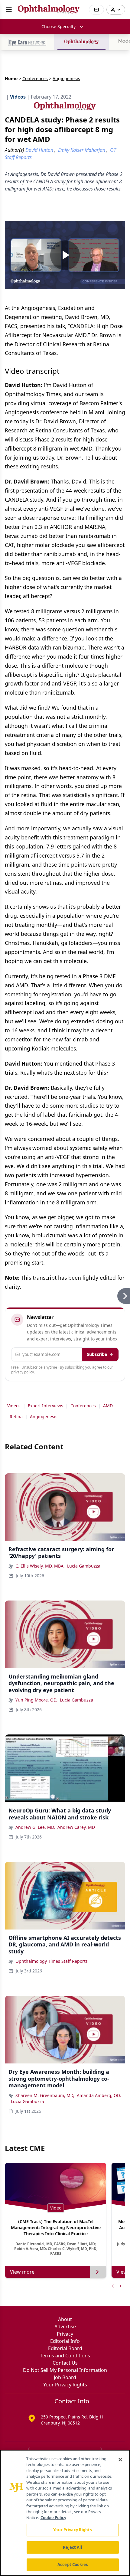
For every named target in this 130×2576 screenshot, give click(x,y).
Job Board (65, 2377)
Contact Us (65, 2363)
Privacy (65, 2334)
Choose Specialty (58, 26)
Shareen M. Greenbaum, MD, (45, 2095)
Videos (14, 1406)
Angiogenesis (44, 1417)
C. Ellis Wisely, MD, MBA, (40, 1566)
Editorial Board (65, 2348)
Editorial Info (65, 2341)
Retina (16, 1417)
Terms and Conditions (65, 2356)
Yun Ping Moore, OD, (36, 1700)
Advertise (65, 2327)
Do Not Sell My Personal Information (65, 2370)
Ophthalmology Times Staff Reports (52, 1961)
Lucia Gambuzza (84, 1566)
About (65, 2319)
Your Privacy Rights (65, 2385)
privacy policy (23, 1372)
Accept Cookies (73, 2565)
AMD (108, 1406)
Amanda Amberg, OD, (99, 2095)
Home (11, 78)
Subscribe (97, 1354)
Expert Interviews (45, 1406)
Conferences (35, 78)
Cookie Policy (53, 2518)
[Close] (120, 2460)
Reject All (72, 2547)
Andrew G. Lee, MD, (35, 1827)
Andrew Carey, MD (76, 1827)
